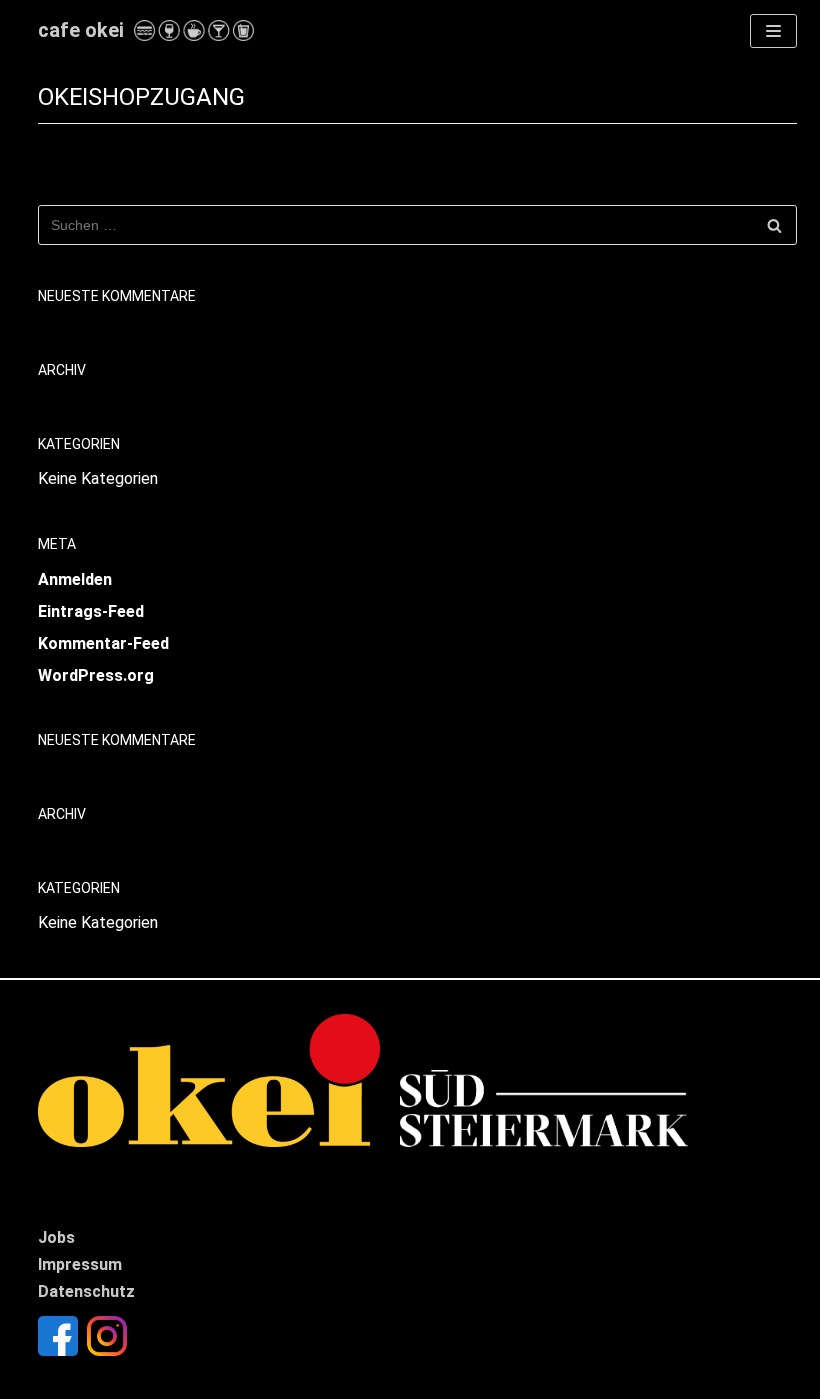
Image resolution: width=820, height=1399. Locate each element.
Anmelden (75, 579)
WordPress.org (96, 675)
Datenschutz (86, 1291)
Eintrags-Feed (91, 611)
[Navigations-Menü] (773, 31)
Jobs (56, 1237)
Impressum (80, 1264)
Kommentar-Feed (103, 643)
